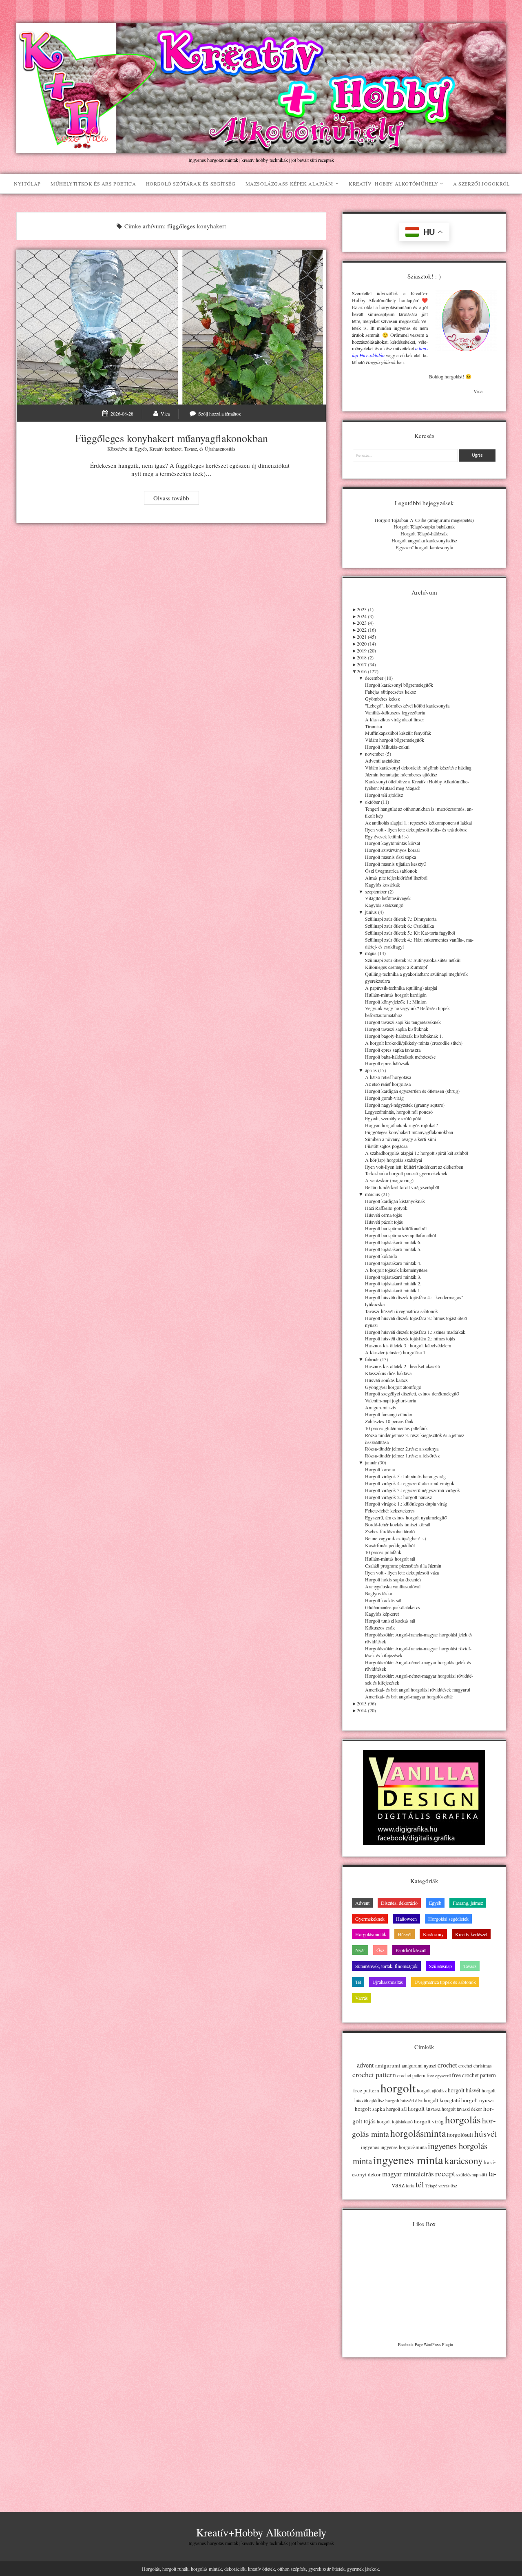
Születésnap (440, 1966)
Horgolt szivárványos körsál (392, 850)
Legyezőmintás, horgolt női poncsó (399, 1112)
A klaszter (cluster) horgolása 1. (396, 1352)
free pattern (366, 2090)
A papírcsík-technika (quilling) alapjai (401, 988)
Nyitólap (27, 184)
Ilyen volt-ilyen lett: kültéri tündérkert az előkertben (414, 1167)
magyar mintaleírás (408, 2174)
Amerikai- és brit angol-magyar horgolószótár (409, 1696)
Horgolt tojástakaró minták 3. (393, 1277)
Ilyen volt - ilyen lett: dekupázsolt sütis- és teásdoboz (416, 829)
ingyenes (370, 2147)
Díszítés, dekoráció (399, 1903)
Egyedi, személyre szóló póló (393, 1118)
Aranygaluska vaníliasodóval (393, 1586)
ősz (454, 2186)
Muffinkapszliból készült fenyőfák (398, 733)
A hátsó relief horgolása (388, 1077)
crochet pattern (374, 2074)
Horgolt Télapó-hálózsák (424, 533)
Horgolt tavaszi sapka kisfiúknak (397, 1029)
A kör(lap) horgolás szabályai (394, 1160)
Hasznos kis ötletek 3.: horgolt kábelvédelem (408, 1345)
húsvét (486, 2134)
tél (420, 2184)
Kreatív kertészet (165, 449)
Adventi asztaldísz (383, 761)
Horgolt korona (380, 1469)
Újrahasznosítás (220, 449)
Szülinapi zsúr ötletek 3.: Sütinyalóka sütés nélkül (413, 960)
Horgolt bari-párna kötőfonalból (396, 1228)
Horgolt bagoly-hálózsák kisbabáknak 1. (404, 1036)
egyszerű (443, 2076)
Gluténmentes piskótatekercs (393, 1607)
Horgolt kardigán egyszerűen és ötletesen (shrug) (412, 1091)
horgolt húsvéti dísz (404, 2100)
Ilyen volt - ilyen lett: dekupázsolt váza (402, 1572)
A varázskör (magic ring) (389, 1180)
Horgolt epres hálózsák (387, 1063)
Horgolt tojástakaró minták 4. (393, 1263)
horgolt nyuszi (478, 2100)
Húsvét (405, 1934)
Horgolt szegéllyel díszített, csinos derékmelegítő (412, 1393)
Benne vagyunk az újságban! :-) (396, 1538)
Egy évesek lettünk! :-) (387, 836)
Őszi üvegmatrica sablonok (391, 871)
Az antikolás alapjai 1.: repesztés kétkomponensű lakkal (418, 823)
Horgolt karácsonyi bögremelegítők (399, 685)
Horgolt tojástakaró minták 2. (393, 1283)
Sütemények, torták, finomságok (386, 1966)
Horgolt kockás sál (383, 1600)
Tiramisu (374, 726)
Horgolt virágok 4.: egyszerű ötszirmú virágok (410, 1483)
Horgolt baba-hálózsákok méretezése (400, 1057)
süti (483, 2174)
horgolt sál (396, 2109)
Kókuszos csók (380, 1627)
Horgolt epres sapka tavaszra (393, 1050)
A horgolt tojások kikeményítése (396, 1270)
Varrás (362, 1998)
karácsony (464, 2161)
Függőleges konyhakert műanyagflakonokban (171, 327)
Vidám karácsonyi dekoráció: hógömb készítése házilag (418, 767)
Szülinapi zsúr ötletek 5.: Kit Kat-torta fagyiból (410, 933)
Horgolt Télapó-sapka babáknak (424, 526)
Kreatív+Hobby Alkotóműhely (394, 184)
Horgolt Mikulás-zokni (387, 747)
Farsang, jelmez (468, 1903)
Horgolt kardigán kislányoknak (395, 1201)
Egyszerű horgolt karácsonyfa (424, 547)
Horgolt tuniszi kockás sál (390, 1621)
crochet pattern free (416, 2075)
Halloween (406, 1919)
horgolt (398, 2088)
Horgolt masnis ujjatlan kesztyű (395, 864)
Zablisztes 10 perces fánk (389, 1421)
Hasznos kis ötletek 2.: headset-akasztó (403, 1366)
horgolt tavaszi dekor (462, 2109)
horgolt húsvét (464, 2090)
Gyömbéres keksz (382, 699)
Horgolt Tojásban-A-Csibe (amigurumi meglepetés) (424, 520)
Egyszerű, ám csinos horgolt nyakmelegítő (406, 1517)
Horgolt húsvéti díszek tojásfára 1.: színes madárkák (415, 1332)
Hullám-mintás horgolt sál (390, 1559)
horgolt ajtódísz (432, 2090)
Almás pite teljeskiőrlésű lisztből (396, 878)
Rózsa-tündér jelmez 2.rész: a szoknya (402, 1448)
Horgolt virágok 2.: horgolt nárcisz (398, 1497)
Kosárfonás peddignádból (390, 1545)
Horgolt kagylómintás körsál (393, 843)
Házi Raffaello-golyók (386, 1208)
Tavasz (190, 449)
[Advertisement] (424, 2423)
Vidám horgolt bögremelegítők (395, 740)
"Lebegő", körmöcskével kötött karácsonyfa (407, 705)
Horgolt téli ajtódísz (384, 795)
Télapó (431, 2186)
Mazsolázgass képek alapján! (290, 184)
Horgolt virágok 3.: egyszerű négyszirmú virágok (413, 1490)
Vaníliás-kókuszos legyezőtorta (395, 712)
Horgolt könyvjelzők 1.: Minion (396, 1002)
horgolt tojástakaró (395, 2122)
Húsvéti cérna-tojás (384, 1215)
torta (410, 2186)
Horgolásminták (371, 1934)
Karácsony (433, 1934)
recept (445, 2173)
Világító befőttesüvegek (388, 898)
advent (365, 2065)
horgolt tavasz (424, 2108)
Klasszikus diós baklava (388, 1373)
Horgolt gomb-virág (384, 1098)
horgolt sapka (370, 2109)
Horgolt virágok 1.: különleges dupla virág (406, 1504)
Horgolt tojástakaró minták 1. (393, 1290)
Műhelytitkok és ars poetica (93, 184)
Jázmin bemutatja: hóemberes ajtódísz (401, 774)
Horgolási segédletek (448, 1919)
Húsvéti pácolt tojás (384, 1222)
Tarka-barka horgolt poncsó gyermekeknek (406, 1173)
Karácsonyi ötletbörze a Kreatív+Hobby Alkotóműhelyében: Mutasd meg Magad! (417, 785)
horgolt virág (429, 2121)
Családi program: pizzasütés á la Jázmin (403, 1566)
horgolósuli (460, 2135)
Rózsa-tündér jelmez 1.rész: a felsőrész (402, 1455)
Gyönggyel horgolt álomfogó (393, 1387)
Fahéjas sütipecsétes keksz (390, 692)
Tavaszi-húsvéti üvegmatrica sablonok (401, 1311)
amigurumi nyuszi (419, 2066)
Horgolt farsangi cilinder (389, 1414)
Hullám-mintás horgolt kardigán (396, 995)
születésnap (467, 2174)
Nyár (360, 1950)
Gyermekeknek (370, 1919)
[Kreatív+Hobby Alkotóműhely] (261, 149)
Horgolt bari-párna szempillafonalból (400, 1235)
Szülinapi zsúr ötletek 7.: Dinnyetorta (401, 919)
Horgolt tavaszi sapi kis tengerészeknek (403, 1022)
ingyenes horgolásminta (404, 2147)
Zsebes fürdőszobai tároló (390, 1531)
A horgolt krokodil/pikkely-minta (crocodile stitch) (414, 1043)
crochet (447, 2065)
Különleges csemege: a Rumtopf (396, 967)
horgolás (463, 2119)
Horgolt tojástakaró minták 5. (393, 1249)
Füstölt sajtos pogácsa (386, 1146)
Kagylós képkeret (382, 1614)
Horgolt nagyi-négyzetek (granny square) (405, 1105)
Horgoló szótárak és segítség (191, 184)
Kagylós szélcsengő (384, 905)
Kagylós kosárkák (383, 884)
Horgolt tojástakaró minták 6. (393, 1242)
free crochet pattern (474, 2075)
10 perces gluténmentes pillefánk (396, 1428)
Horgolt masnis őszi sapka (390, 857)
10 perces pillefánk (383, 1552)
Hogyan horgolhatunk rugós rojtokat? (401, 1125)
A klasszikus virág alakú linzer (395, 719)
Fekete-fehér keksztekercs (390, 1510)
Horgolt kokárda (381, 1256)
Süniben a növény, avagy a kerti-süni (400, 1139)
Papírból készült (411, 1950)
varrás (444, 2186)
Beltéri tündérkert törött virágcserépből (402, 1187)
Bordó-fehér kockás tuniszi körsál (398, 1524)
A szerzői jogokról (481, 184)
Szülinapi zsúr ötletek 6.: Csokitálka (399, 926)
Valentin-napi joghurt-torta (390, 1400)
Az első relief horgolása (388, 1084)
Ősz (380, 1950)
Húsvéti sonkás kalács (386, 1380)
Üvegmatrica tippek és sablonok (445, 1982)
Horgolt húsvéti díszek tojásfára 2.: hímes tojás (410, 1338)
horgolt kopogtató (442, 2100)
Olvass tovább (176, 499)
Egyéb (141, 449)
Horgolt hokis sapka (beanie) (393, 1579)
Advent (362, 1903)
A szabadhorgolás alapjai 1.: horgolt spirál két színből (417, 1153)
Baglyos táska (378, 1593)
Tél (358, 1982)
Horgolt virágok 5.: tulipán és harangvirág (405, 1476)
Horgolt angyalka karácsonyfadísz (424, 540)
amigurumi (388, 2065)
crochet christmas (475, 2066)
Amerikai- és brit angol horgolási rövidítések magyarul (418, 1689)
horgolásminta (418, 2133)
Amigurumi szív (381, 1407)
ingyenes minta (408, 2160)
